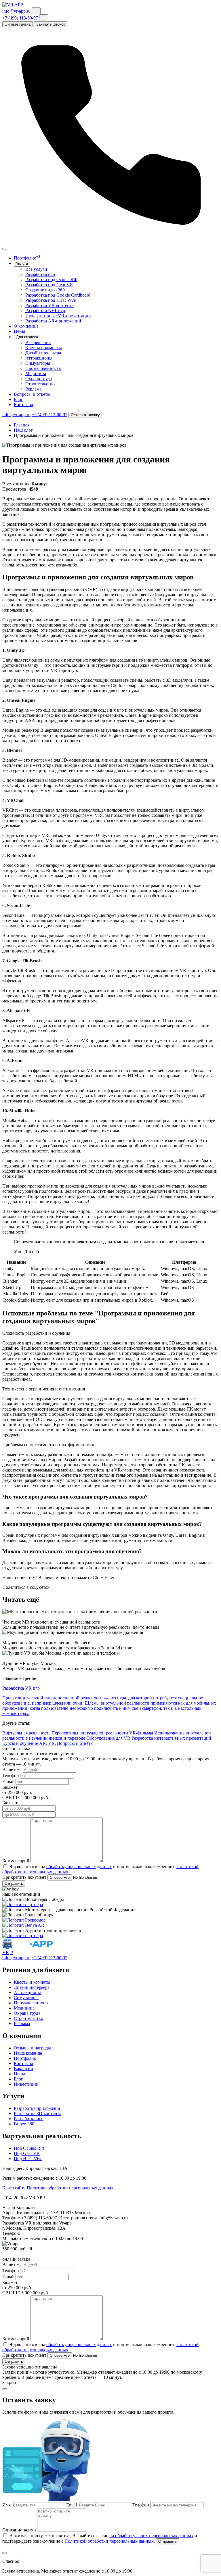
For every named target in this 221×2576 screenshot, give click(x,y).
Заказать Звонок (51, 24)
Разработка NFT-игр (45, 311)
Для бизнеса (27, 337)
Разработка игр (40, 274)
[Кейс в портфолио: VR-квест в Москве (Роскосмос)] (24, 1920)
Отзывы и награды (32, 2048)
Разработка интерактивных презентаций (171, 1738)
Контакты (23, 405)
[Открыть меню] (5, 249)
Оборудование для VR (108, 1738)
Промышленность (43, 368)
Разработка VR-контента (49, 305)
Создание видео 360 (45, 290)
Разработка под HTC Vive (51, 300)
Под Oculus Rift (29, 2148)
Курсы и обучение (20, 1743)
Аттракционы (39, 358)
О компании (26, 326)
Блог (18, 399)
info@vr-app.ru (16, 11)
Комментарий (16, 1861)
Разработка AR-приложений (53, 321)
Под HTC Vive (28, 2159)
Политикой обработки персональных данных (109, 2541)
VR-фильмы (141, 1733)
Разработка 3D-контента (38, 2113)
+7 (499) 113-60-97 (20, 18)
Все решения (38, 342)
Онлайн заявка (18, 24)
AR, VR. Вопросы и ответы (66, 1743)
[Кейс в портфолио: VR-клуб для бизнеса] (23, 1925)
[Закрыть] (5, 2553)
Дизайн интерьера (43, 353)
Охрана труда (39, 379)
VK (6, 1952)
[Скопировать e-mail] (36, 11)
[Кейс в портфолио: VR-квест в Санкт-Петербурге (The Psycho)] (23, 1936)
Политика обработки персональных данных (70, 2188)
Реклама (33, 389)
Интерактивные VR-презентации (58, 316)
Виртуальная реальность (26, 1733)
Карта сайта (14, 2188)
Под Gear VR (27, 2153)
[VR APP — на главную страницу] (13, 5)
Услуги (22, 264)
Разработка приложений (38, 2108)
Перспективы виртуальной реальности (90, 1733)
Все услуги (36, 269)
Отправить (14, 1884)
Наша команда (28, 2053)
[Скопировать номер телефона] (44, 18)
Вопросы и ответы (32, 394)
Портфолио (27, 258)
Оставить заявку (85, 415)
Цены (19, 331)
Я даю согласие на (28, 1867)
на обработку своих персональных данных (151, 2536)
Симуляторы (38, 363)
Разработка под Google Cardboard (58, 295)
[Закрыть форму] (5, 2389)
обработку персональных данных (79, 1867)
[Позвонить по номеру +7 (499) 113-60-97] (110, 242)
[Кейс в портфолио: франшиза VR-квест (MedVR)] (23, 1904)
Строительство (40, 384)
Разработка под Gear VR (49, 285)
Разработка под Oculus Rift (51, 280)
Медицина (36, 373)
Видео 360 (24, 2124)
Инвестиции (26, 2084)
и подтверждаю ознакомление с (144, 1867)
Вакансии (23, 2069)
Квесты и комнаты (44, 348)
